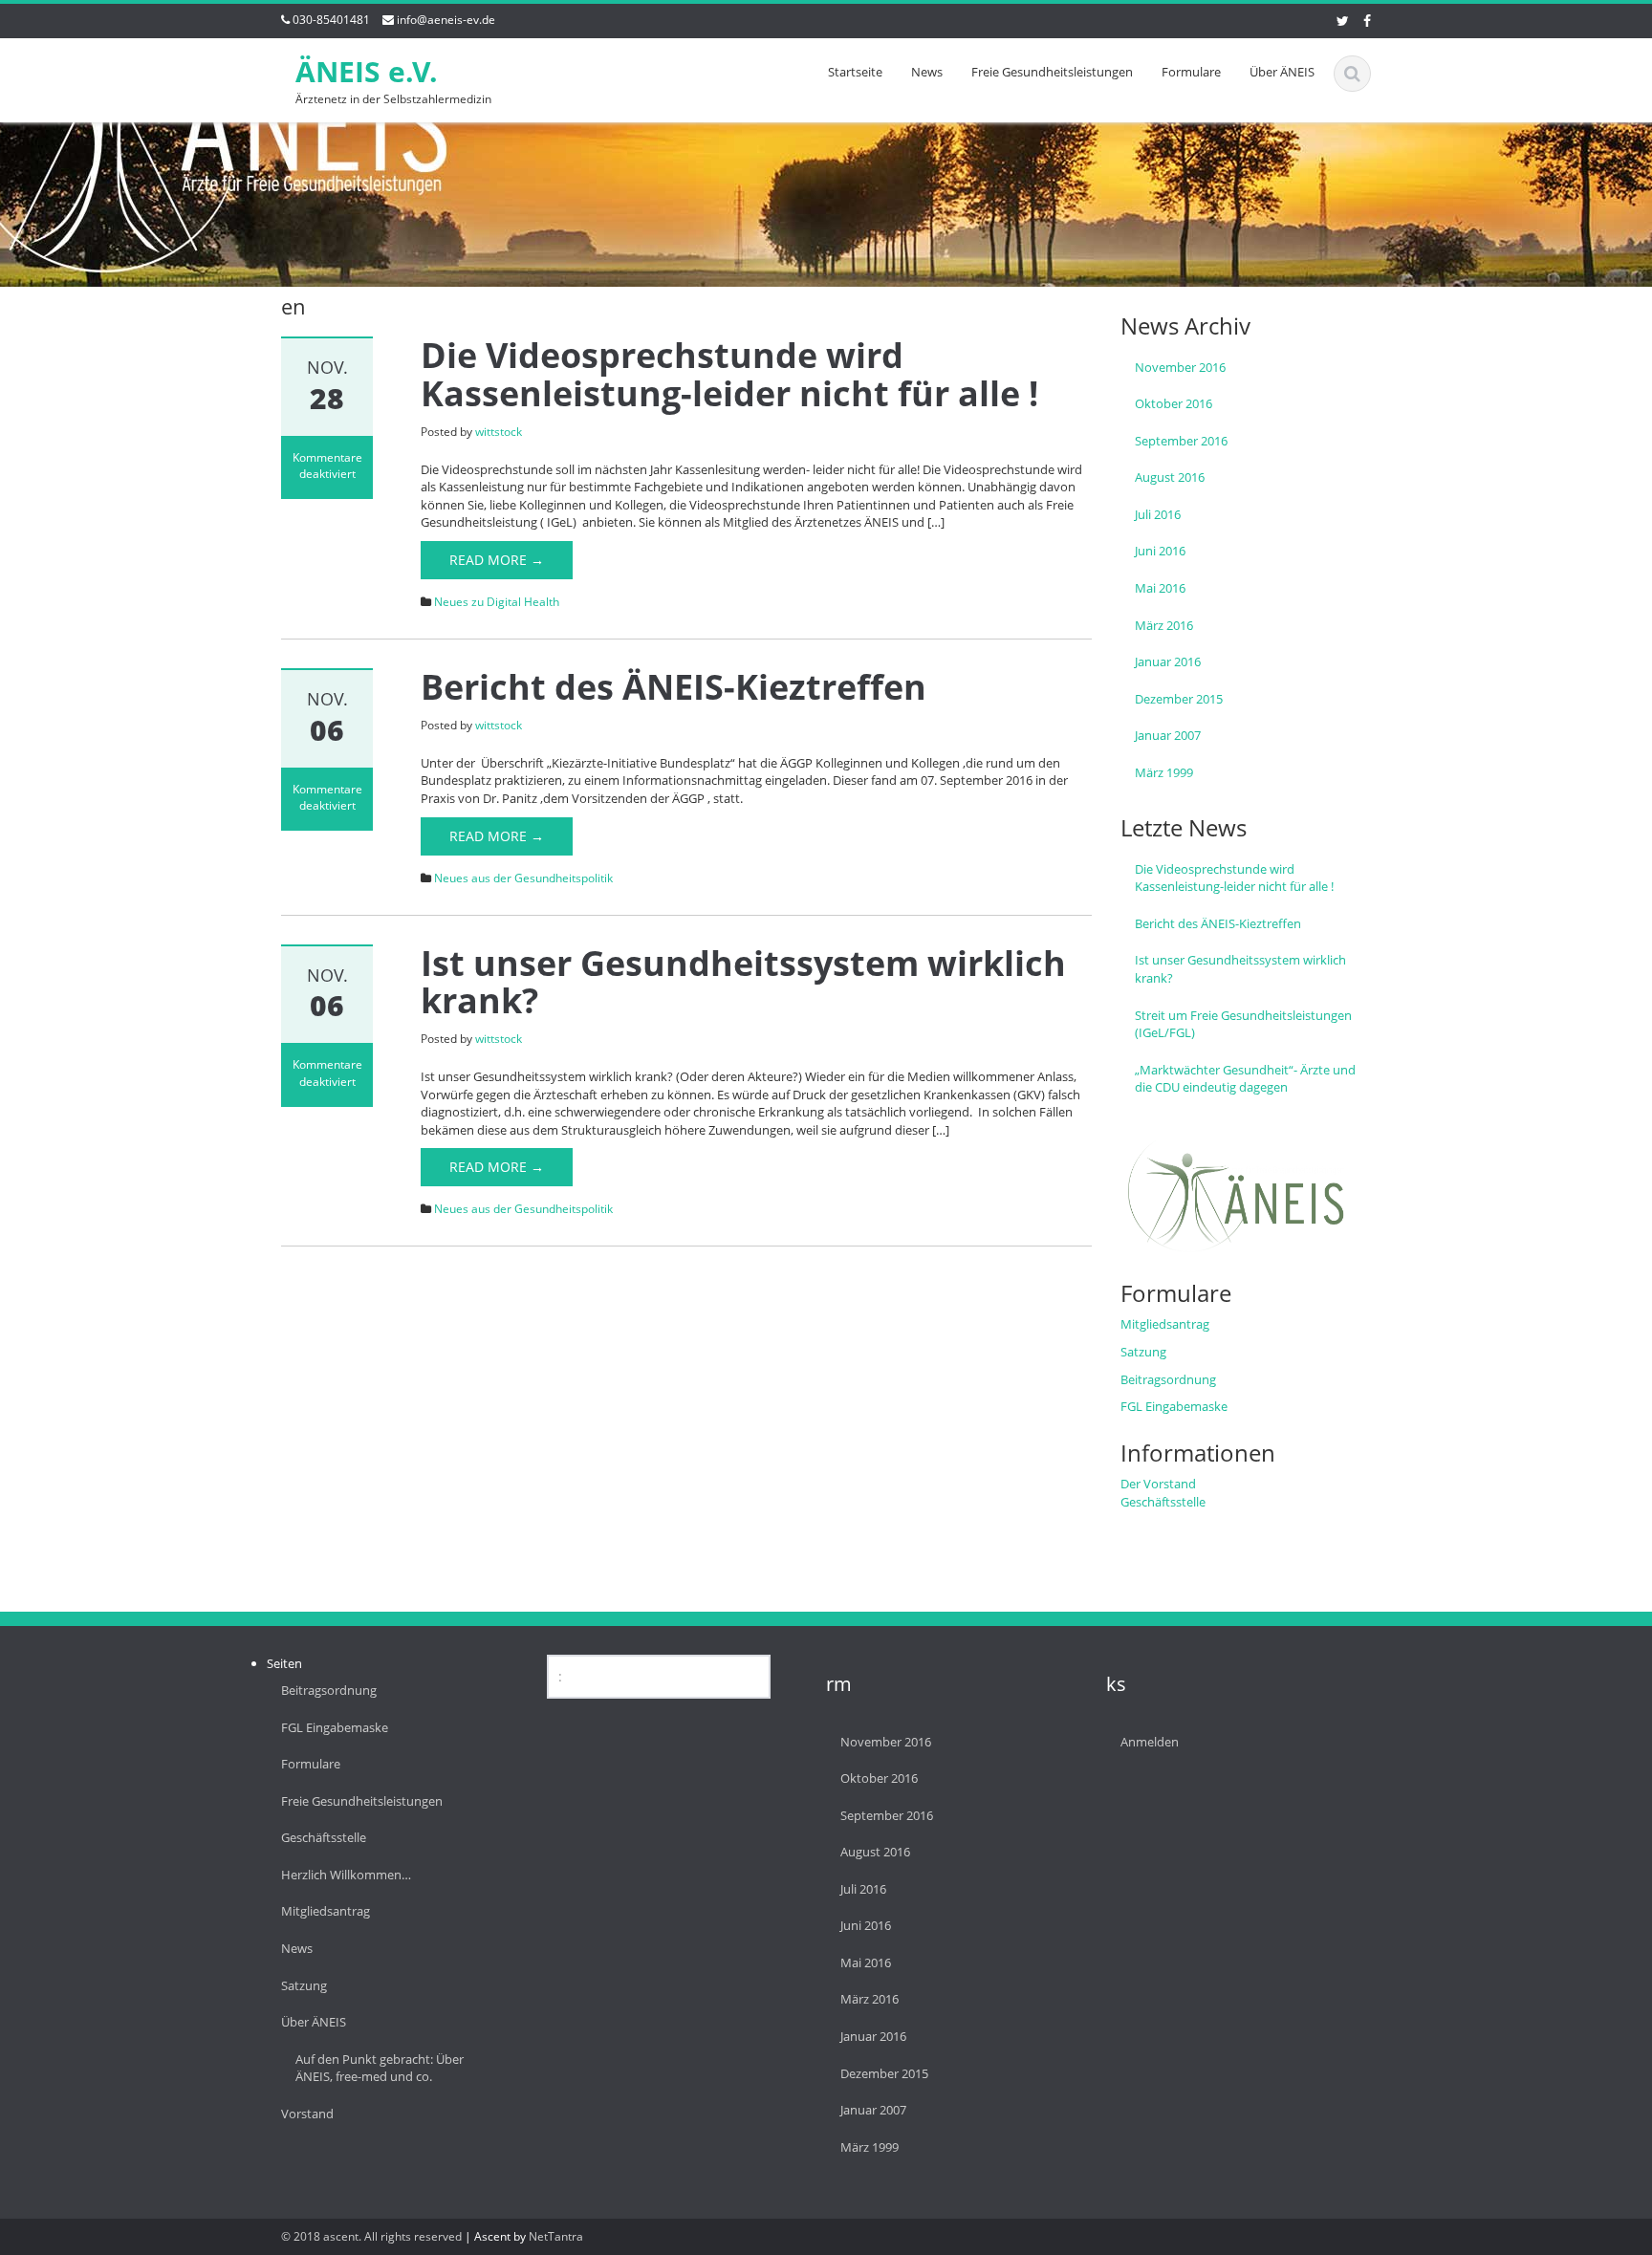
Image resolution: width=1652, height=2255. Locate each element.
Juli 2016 (1158, 514)
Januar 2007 (1168, 735)
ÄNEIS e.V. (367, 71)
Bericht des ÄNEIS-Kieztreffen (674, 687)
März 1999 (1164, 772)
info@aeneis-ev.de (446, 20)
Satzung (1143, 1352)
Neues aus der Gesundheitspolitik (523, 878)
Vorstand (307, 2114)
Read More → (497, 560)
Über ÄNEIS (1282, 72)
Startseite (855, 72)
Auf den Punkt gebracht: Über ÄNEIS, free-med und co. (380, 2068)
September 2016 (1181, 441)
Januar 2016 (1168, 661)
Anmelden (1150, 1742)
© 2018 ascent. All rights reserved (371, 2236)
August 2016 (1170, 477)
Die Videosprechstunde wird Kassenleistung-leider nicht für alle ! (729, 374)
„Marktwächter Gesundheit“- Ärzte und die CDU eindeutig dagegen (1245, 1079)
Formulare (1191, 72)
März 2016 (1164, 625)
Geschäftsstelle (1163, 1502)
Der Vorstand (1158, 1484)
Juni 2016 (1160, 551)
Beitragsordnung (1168, 1379)
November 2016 (1180, 367)
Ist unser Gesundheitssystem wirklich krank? (743, 982)
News (927, 72)
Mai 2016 (1160, 588)
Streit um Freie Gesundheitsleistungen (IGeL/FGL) (1243, 1024)
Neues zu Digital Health (497, 602)
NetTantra (556, 2236)
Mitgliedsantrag (1165, 1324)
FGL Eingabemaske (1174, 1406)
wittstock (499, 432)
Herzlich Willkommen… (346, 1875)
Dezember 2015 (1179, 699)
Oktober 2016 (1174, 403)
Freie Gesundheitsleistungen (1052, 72)
